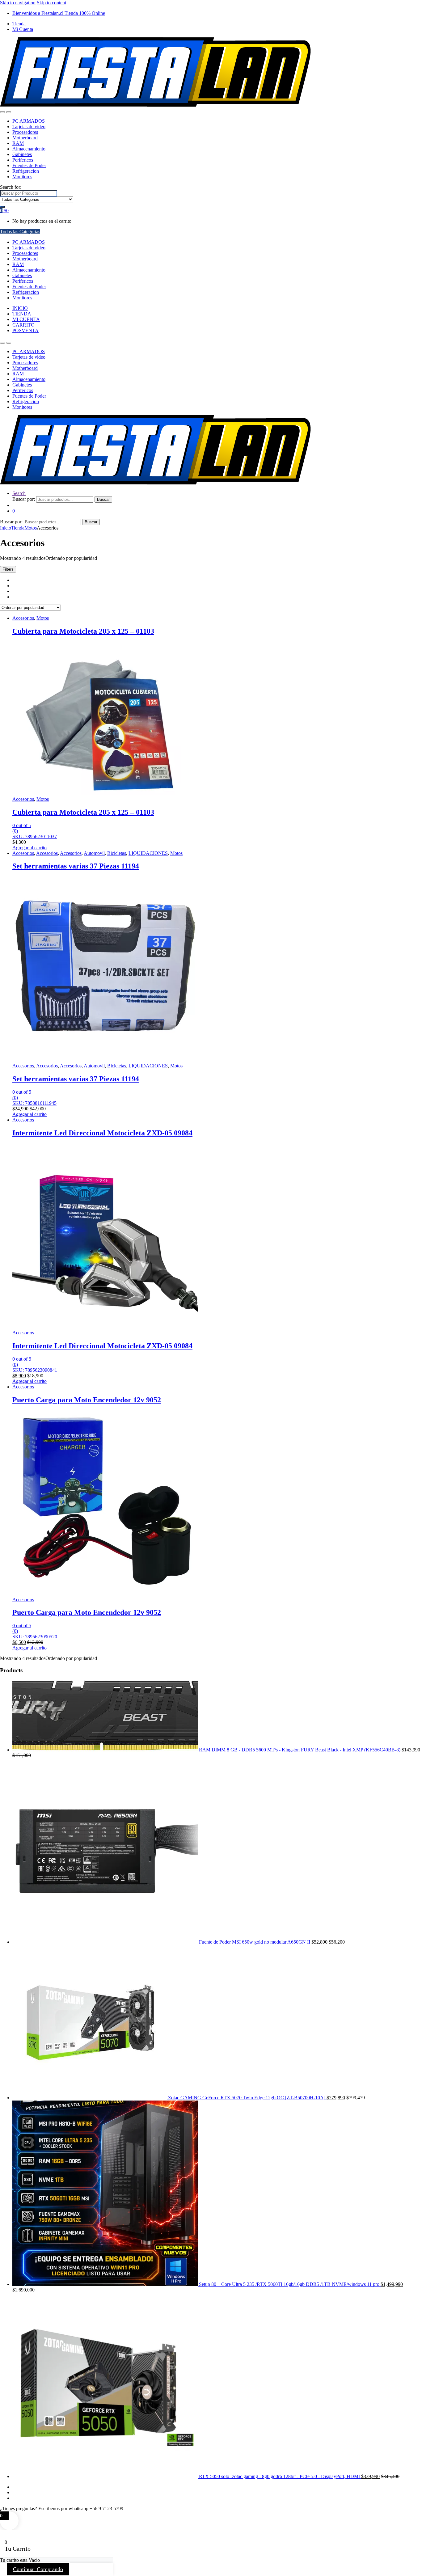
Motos (31, 528)
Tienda (19, 24)
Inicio (6, 528)
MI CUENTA (26, 319)
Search (19, 493)
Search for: (11, 187)
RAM (18, 143)
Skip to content (51, 3)
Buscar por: (24, 499)
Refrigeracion (26, 171)
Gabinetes (22, 154)
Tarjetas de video (29, 127)
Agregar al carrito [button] (30, 848)
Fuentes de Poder (29, 165)
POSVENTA (25, 330)
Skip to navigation (18, 3)
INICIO (20, 308)
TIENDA (22, 314)
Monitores (22, 177)
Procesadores (25, 132)
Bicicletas (117, 853)
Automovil (94, 853)
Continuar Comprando (38, 2569)
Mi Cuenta (23, 29)
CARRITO (23, 325)
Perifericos (23, 160)
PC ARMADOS (29, 121)
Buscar (103, 499)
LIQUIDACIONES (148, 853)
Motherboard (25, 138)
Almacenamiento (29, 149)
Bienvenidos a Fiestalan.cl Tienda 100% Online (59, 13)
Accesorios (23, 618)
